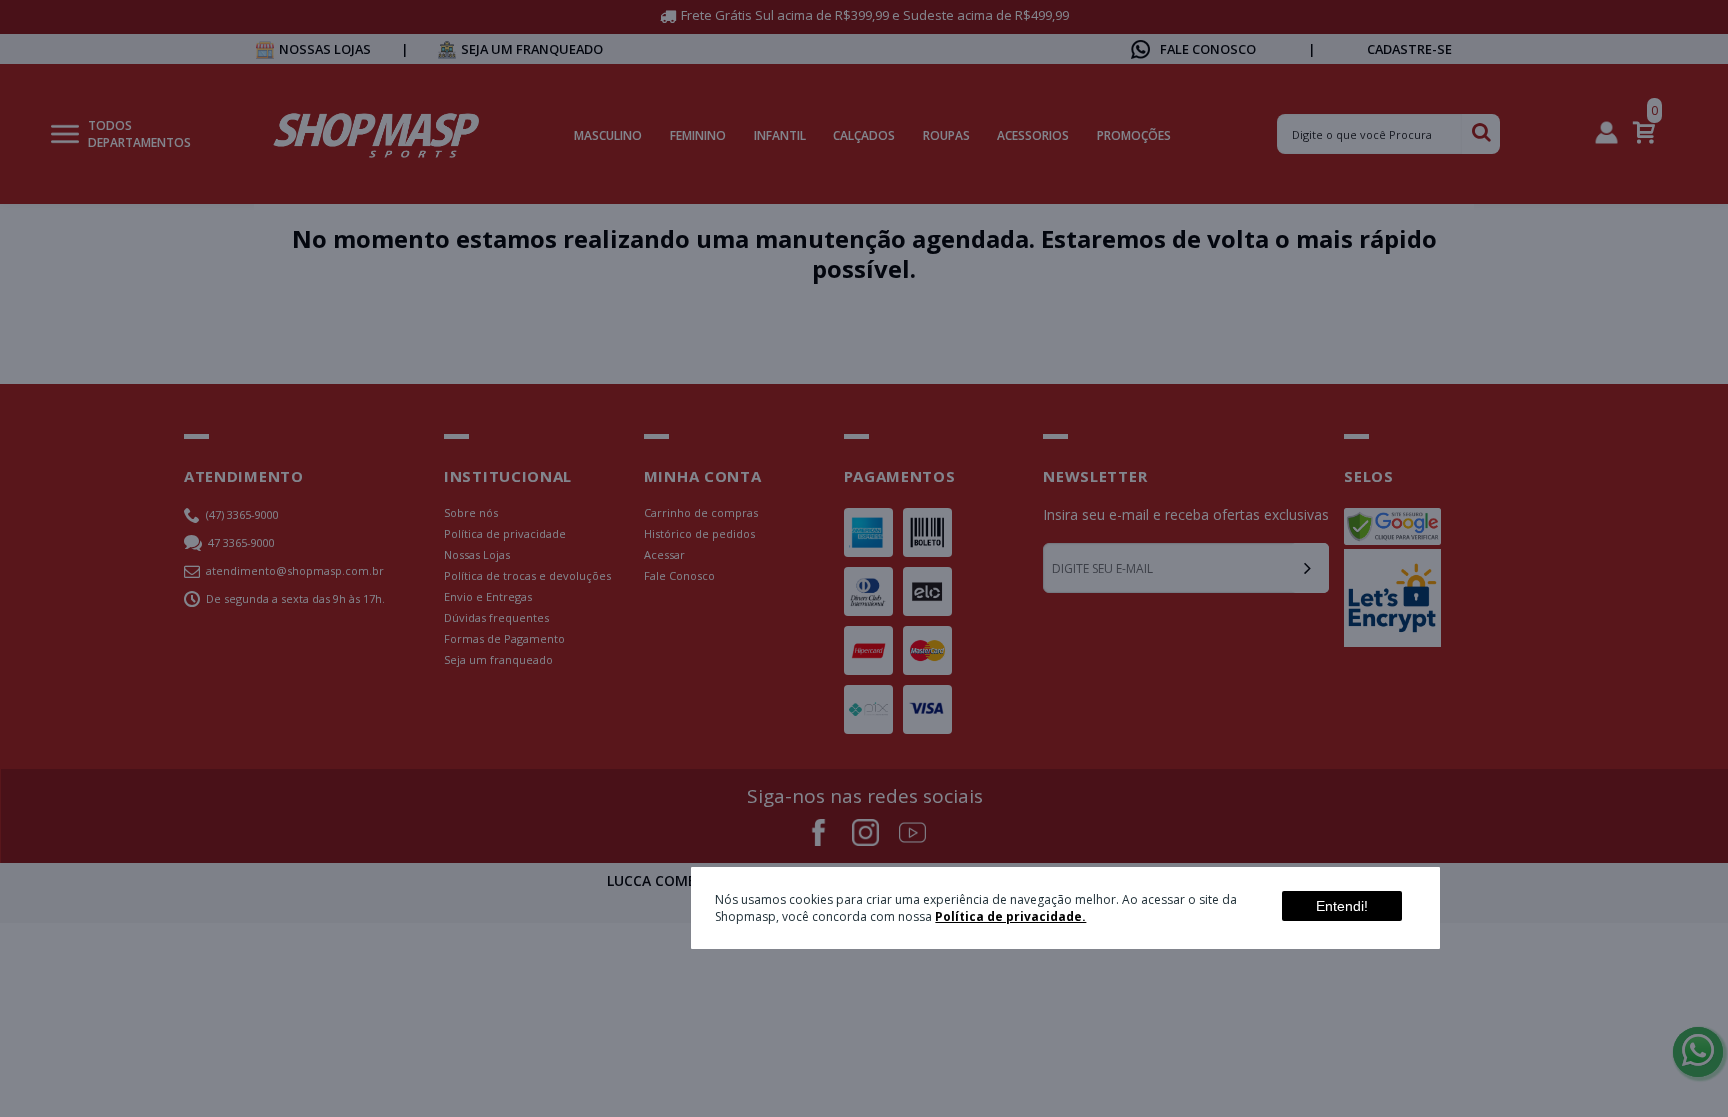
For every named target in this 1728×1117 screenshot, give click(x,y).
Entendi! (1342, 906)
